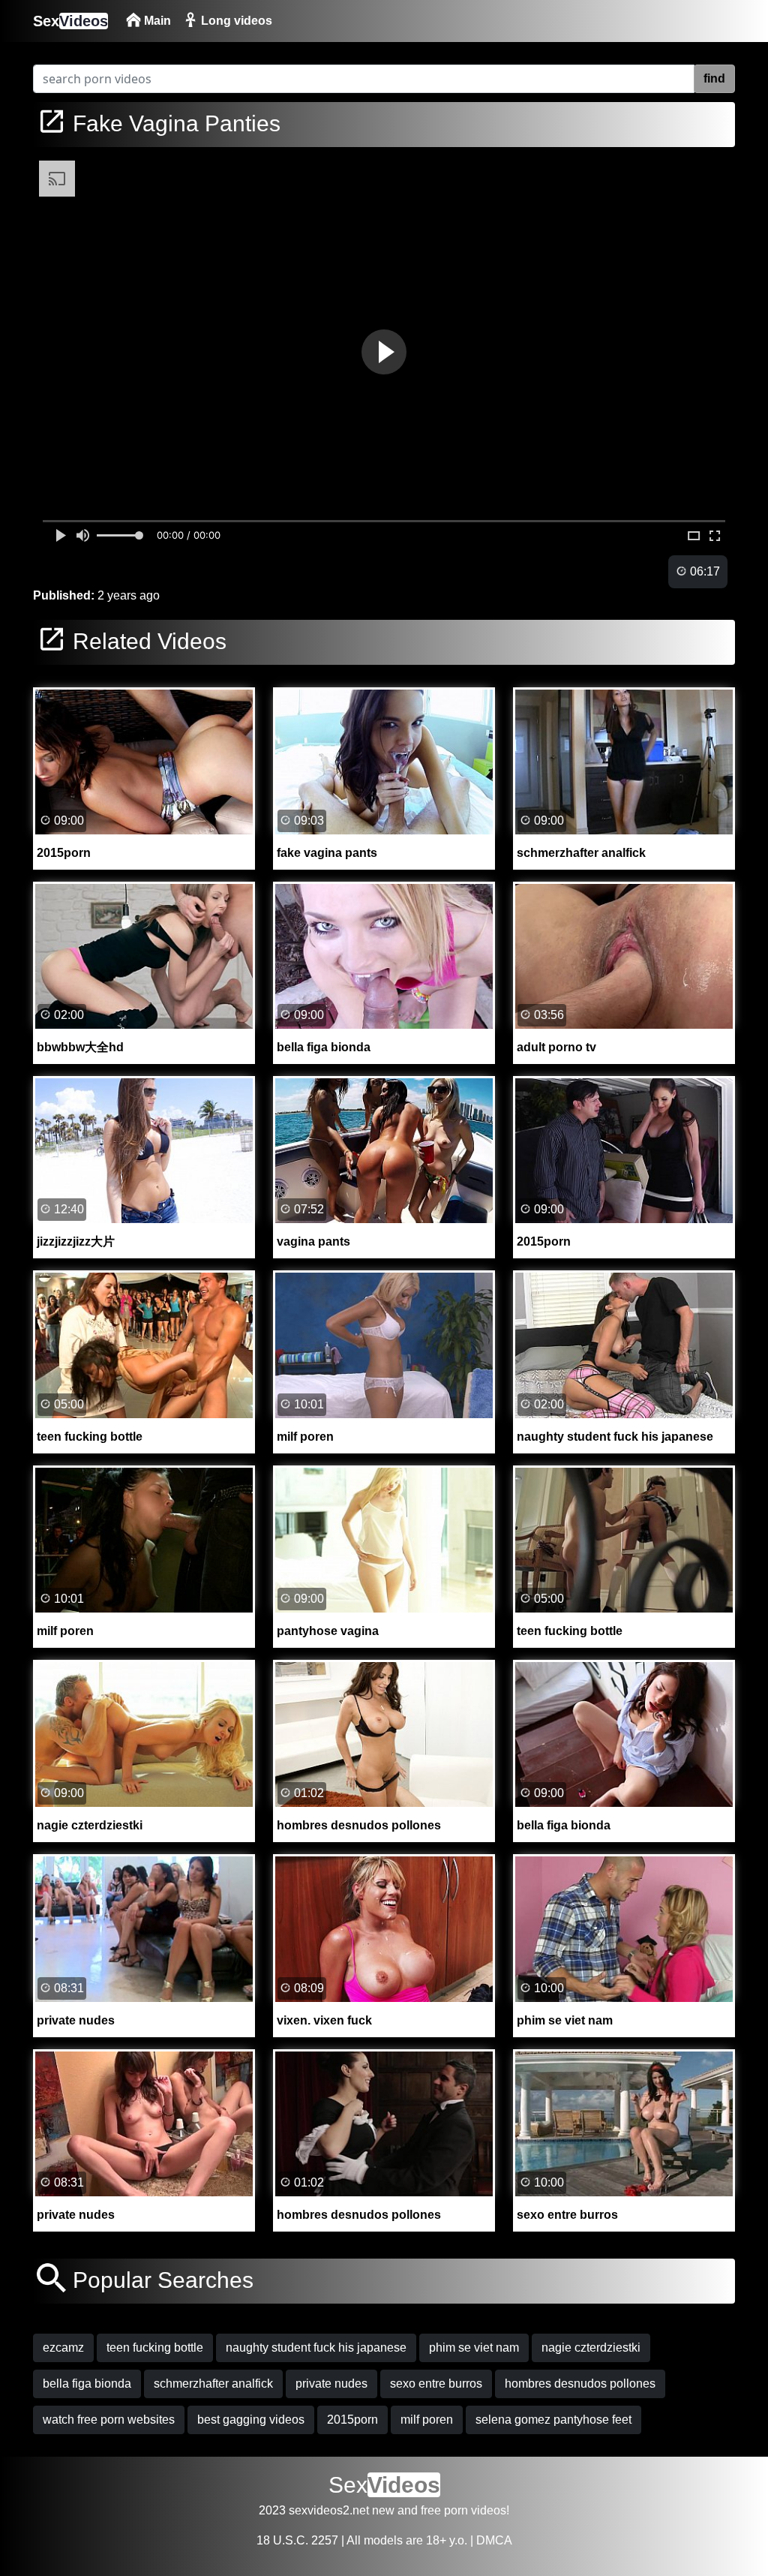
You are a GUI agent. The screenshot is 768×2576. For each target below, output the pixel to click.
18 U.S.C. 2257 (297, 2540)
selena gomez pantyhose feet (553, 2420)
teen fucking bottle (155, 2348)
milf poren (427, 2420)
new (383, 2510)
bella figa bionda (87, 2384)
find (714, 78)
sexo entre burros (436, 2384)
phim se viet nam (474, 2348)
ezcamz (63, 2348)
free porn (444, 2510)
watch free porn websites (109, 2420)
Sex (70, 21)
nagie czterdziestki (591, 2348)
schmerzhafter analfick (213, 2384)
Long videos (235, 21)
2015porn (352, 2420)
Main (156, 21)
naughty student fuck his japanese (316, 2348)
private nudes (331, 2384)
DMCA (494, 2540)
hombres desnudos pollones (580, 2384)
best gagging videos (251, 2420)
